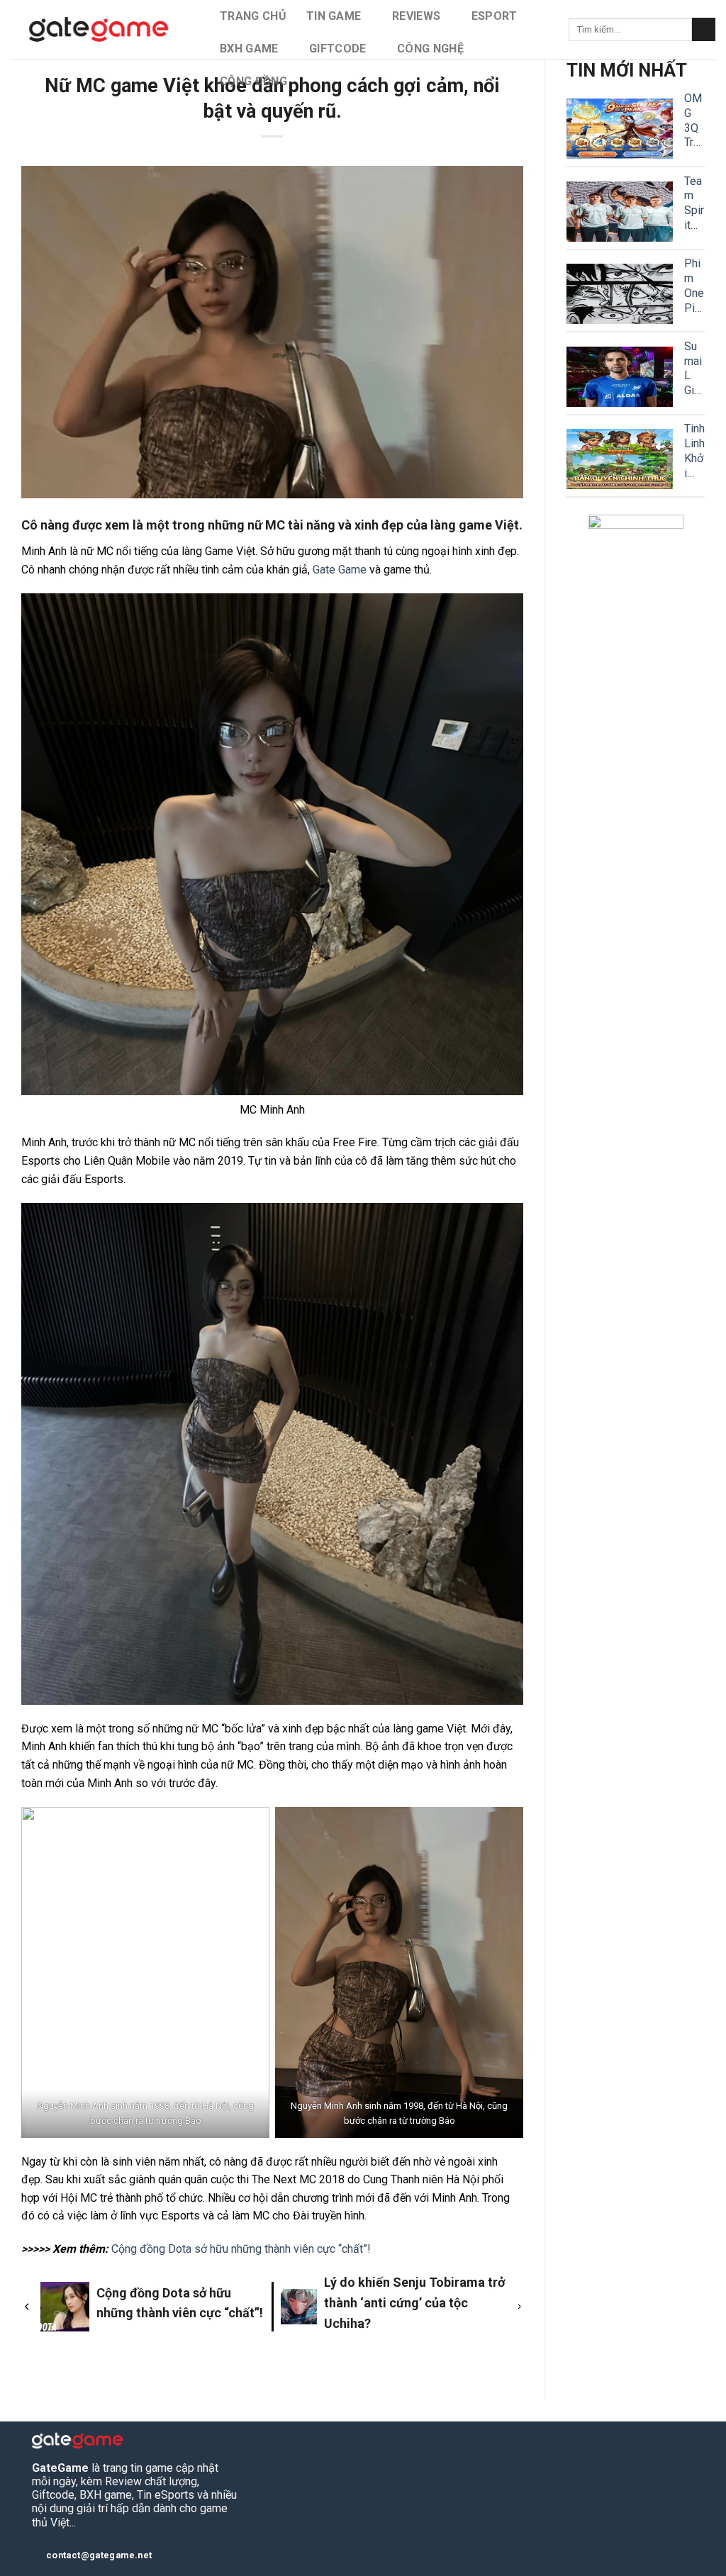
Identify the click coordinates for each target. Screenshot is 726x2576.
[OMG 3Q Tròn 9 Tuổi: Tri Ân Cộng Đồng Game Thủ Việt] (620, 129)
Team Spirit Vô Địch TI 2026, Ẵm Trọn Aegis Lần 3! (694, 204)
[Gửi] (704, 30)
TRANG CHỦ (253, 16)
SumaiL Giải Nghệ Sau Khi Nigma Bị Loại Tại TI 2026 (694, 369)
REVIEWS (416, 16)
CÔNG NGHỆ (430, 49)
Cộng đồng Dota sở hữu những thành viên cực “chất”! (241, 2249)
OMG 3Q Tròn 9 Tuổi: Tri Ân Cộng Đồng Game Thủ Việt (694, 121)
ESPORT (495, 16)
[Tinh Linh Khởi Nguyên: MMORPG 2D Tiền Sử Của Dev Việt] (620, 459)
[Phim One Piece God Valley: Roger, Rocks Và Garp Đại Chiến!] (620, 294)
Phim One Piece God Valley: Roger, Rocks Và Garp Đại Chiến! (694, 286)
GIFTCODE (338, 49)
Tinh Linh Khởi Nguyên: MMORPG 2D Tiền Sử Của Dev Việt (694, 451)
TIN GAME (334, 16)
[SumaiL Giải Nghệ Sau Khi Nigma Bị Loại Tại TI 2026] (620, 377)
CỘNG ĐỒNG (253, 81)
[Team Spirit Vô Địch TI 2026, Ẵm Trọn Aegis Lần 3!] (620, 212)
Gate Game (340, 570)
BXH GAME (249, 49)
